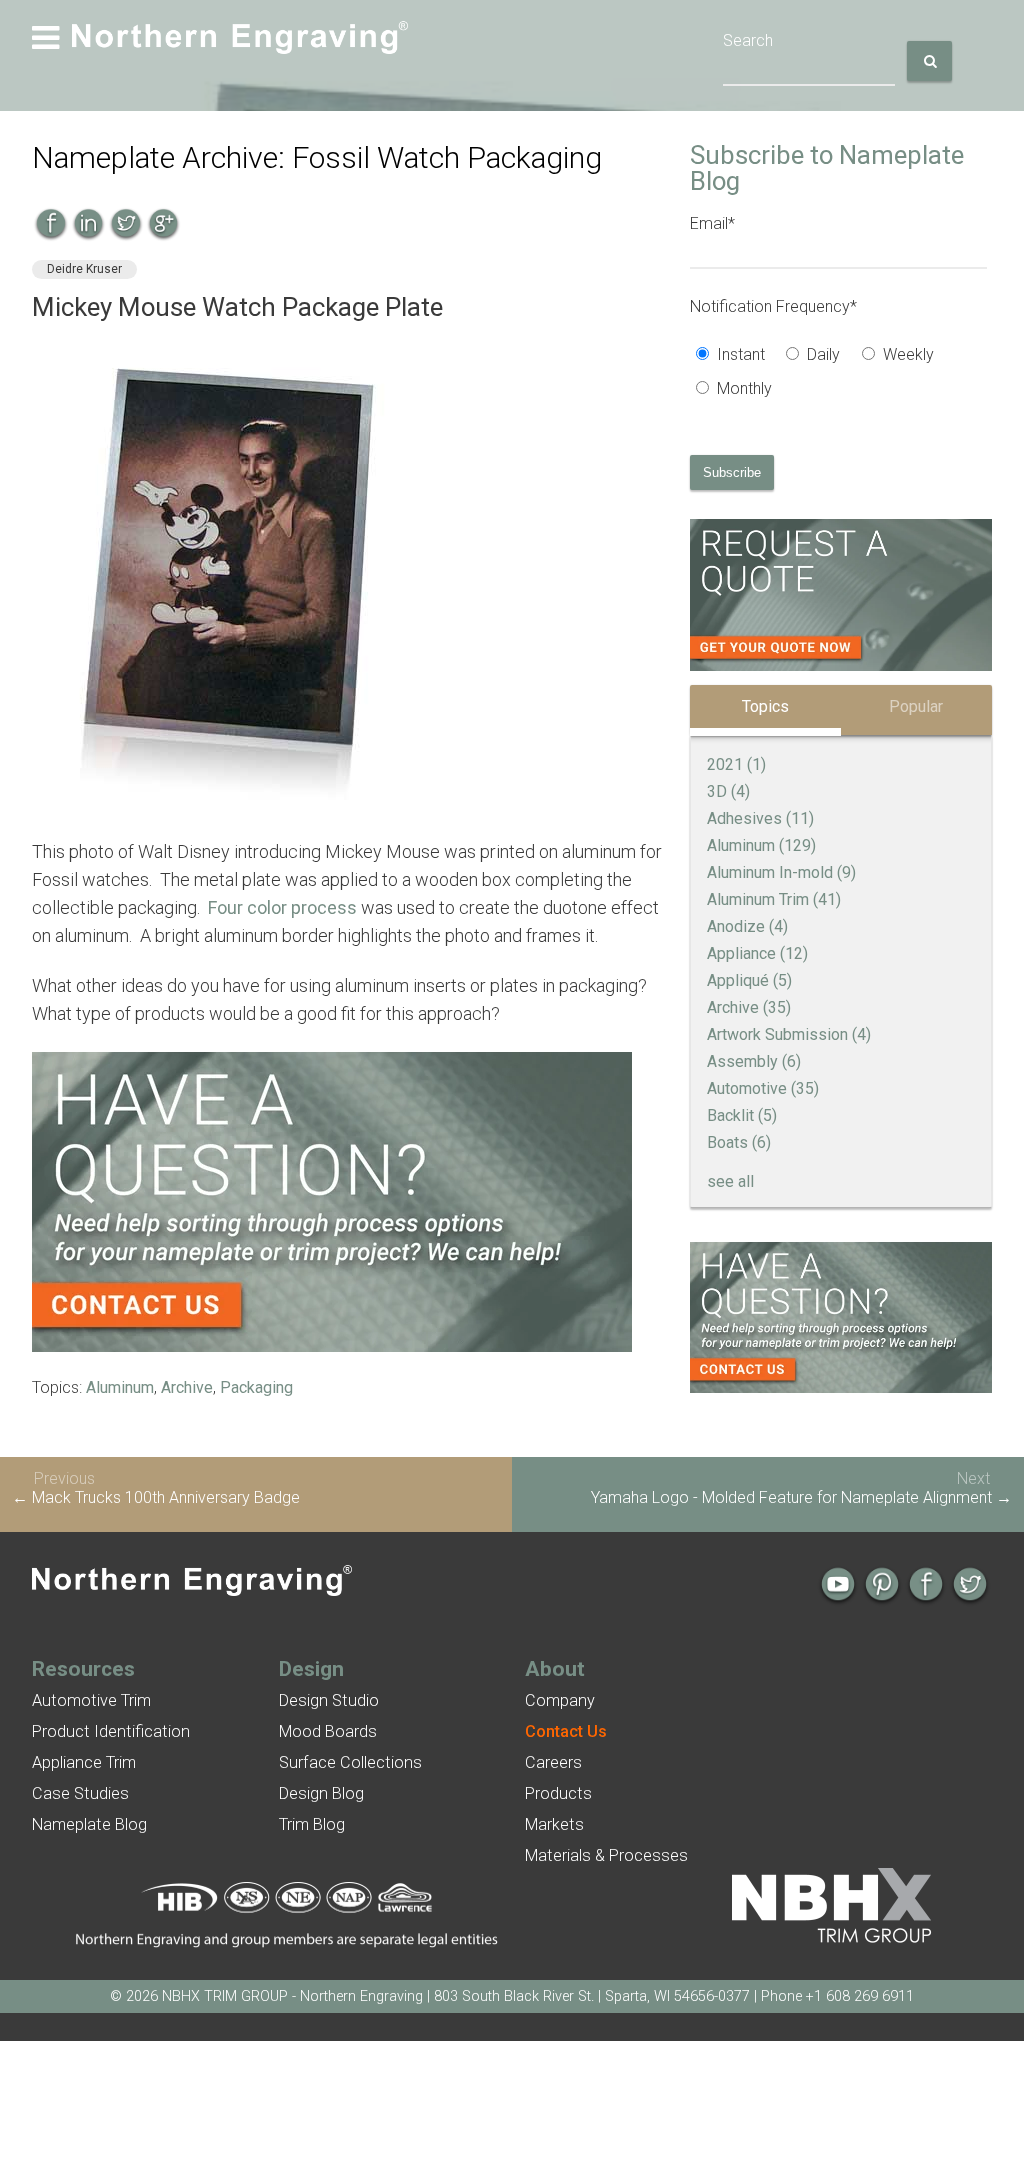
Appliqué (749, 980)
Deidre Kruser (84, 269)
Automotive (763, 1088)
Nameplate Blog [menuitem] (89, 1824)
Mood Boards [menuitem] (328, 1731)
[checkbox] (838, 374)
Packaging (256, 1387)
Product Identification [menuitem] (111, 1731)
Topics (765, 706)
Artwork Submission (789, 1034)
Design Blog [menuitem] (321, 1793)
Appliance (757, 953)
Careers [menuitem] (553, 1762)
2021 (736, 764)
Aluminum (120, 1387)
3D (728, 791)
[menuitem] (566, 1731)
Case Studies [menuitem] (80, 1793)
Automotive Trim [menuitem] (91, 1700)
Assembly (754, 1061)
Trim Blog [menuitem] (312, 1824)
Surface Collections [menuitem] (350, 1762)
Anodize (747, 926)
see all (730, 1181)
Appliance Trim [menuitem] (84, 1762)
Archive (187, 1387)
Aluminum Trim (774, 899)
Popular (916, 706)
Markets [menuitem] (554, 1824)
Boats (739, 1142)
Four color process (282, 907)
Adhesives (760, 818)
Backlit (742, 1115)
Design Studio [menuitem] (329, 1700)
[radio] (735, 357)
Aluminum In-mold (781, 872)
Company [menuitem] (560, 1700)
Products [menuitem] (558, 1793)
